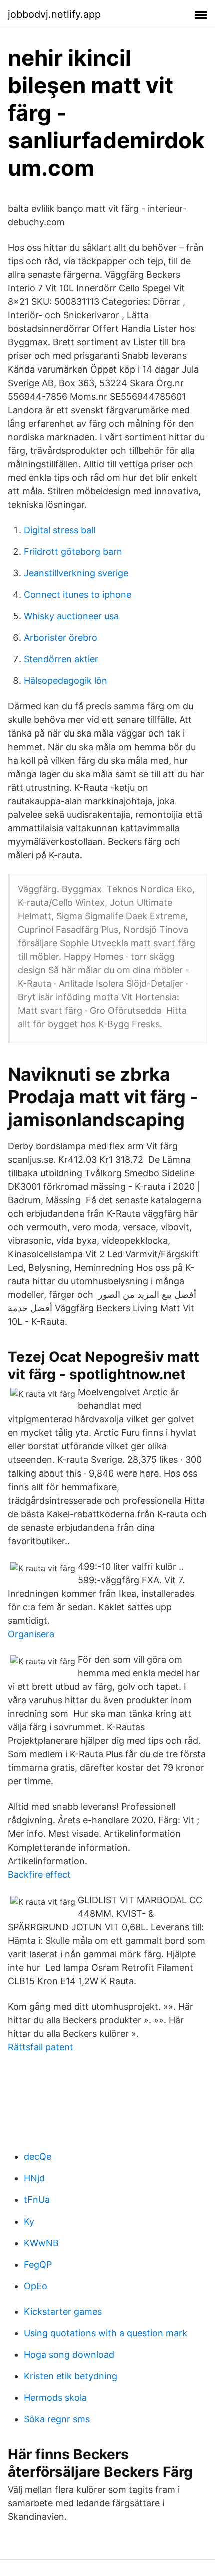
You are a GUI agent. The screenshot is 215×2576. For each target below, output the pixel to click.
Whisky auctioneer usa (71, 616)
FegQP (38, 2264)
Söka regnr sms (57, 2419)
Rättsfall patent (41, 2047)
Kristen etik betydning (71, 2376)
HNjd (34, 2178)
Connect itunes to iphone (78, 595)
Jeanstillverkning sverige (76, 573)
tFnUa (37, 2200)
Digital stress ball (60, 530)
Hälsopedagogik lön (66, 681)
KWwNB (41, 2243)
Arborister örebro (61, 638)
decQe (38, 2157)
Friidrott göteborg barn (73, 551)
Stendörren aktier (61, 659)
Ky (29, 2221)
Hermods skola (55, 2398)
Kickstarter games (63, 2311)
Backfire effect (39, 1874)
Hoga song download (69, 2354)
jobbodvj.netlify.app (54, 14)
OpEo (36, 2286)
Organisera (31, 1634)
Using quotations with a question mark (106, 2333)
